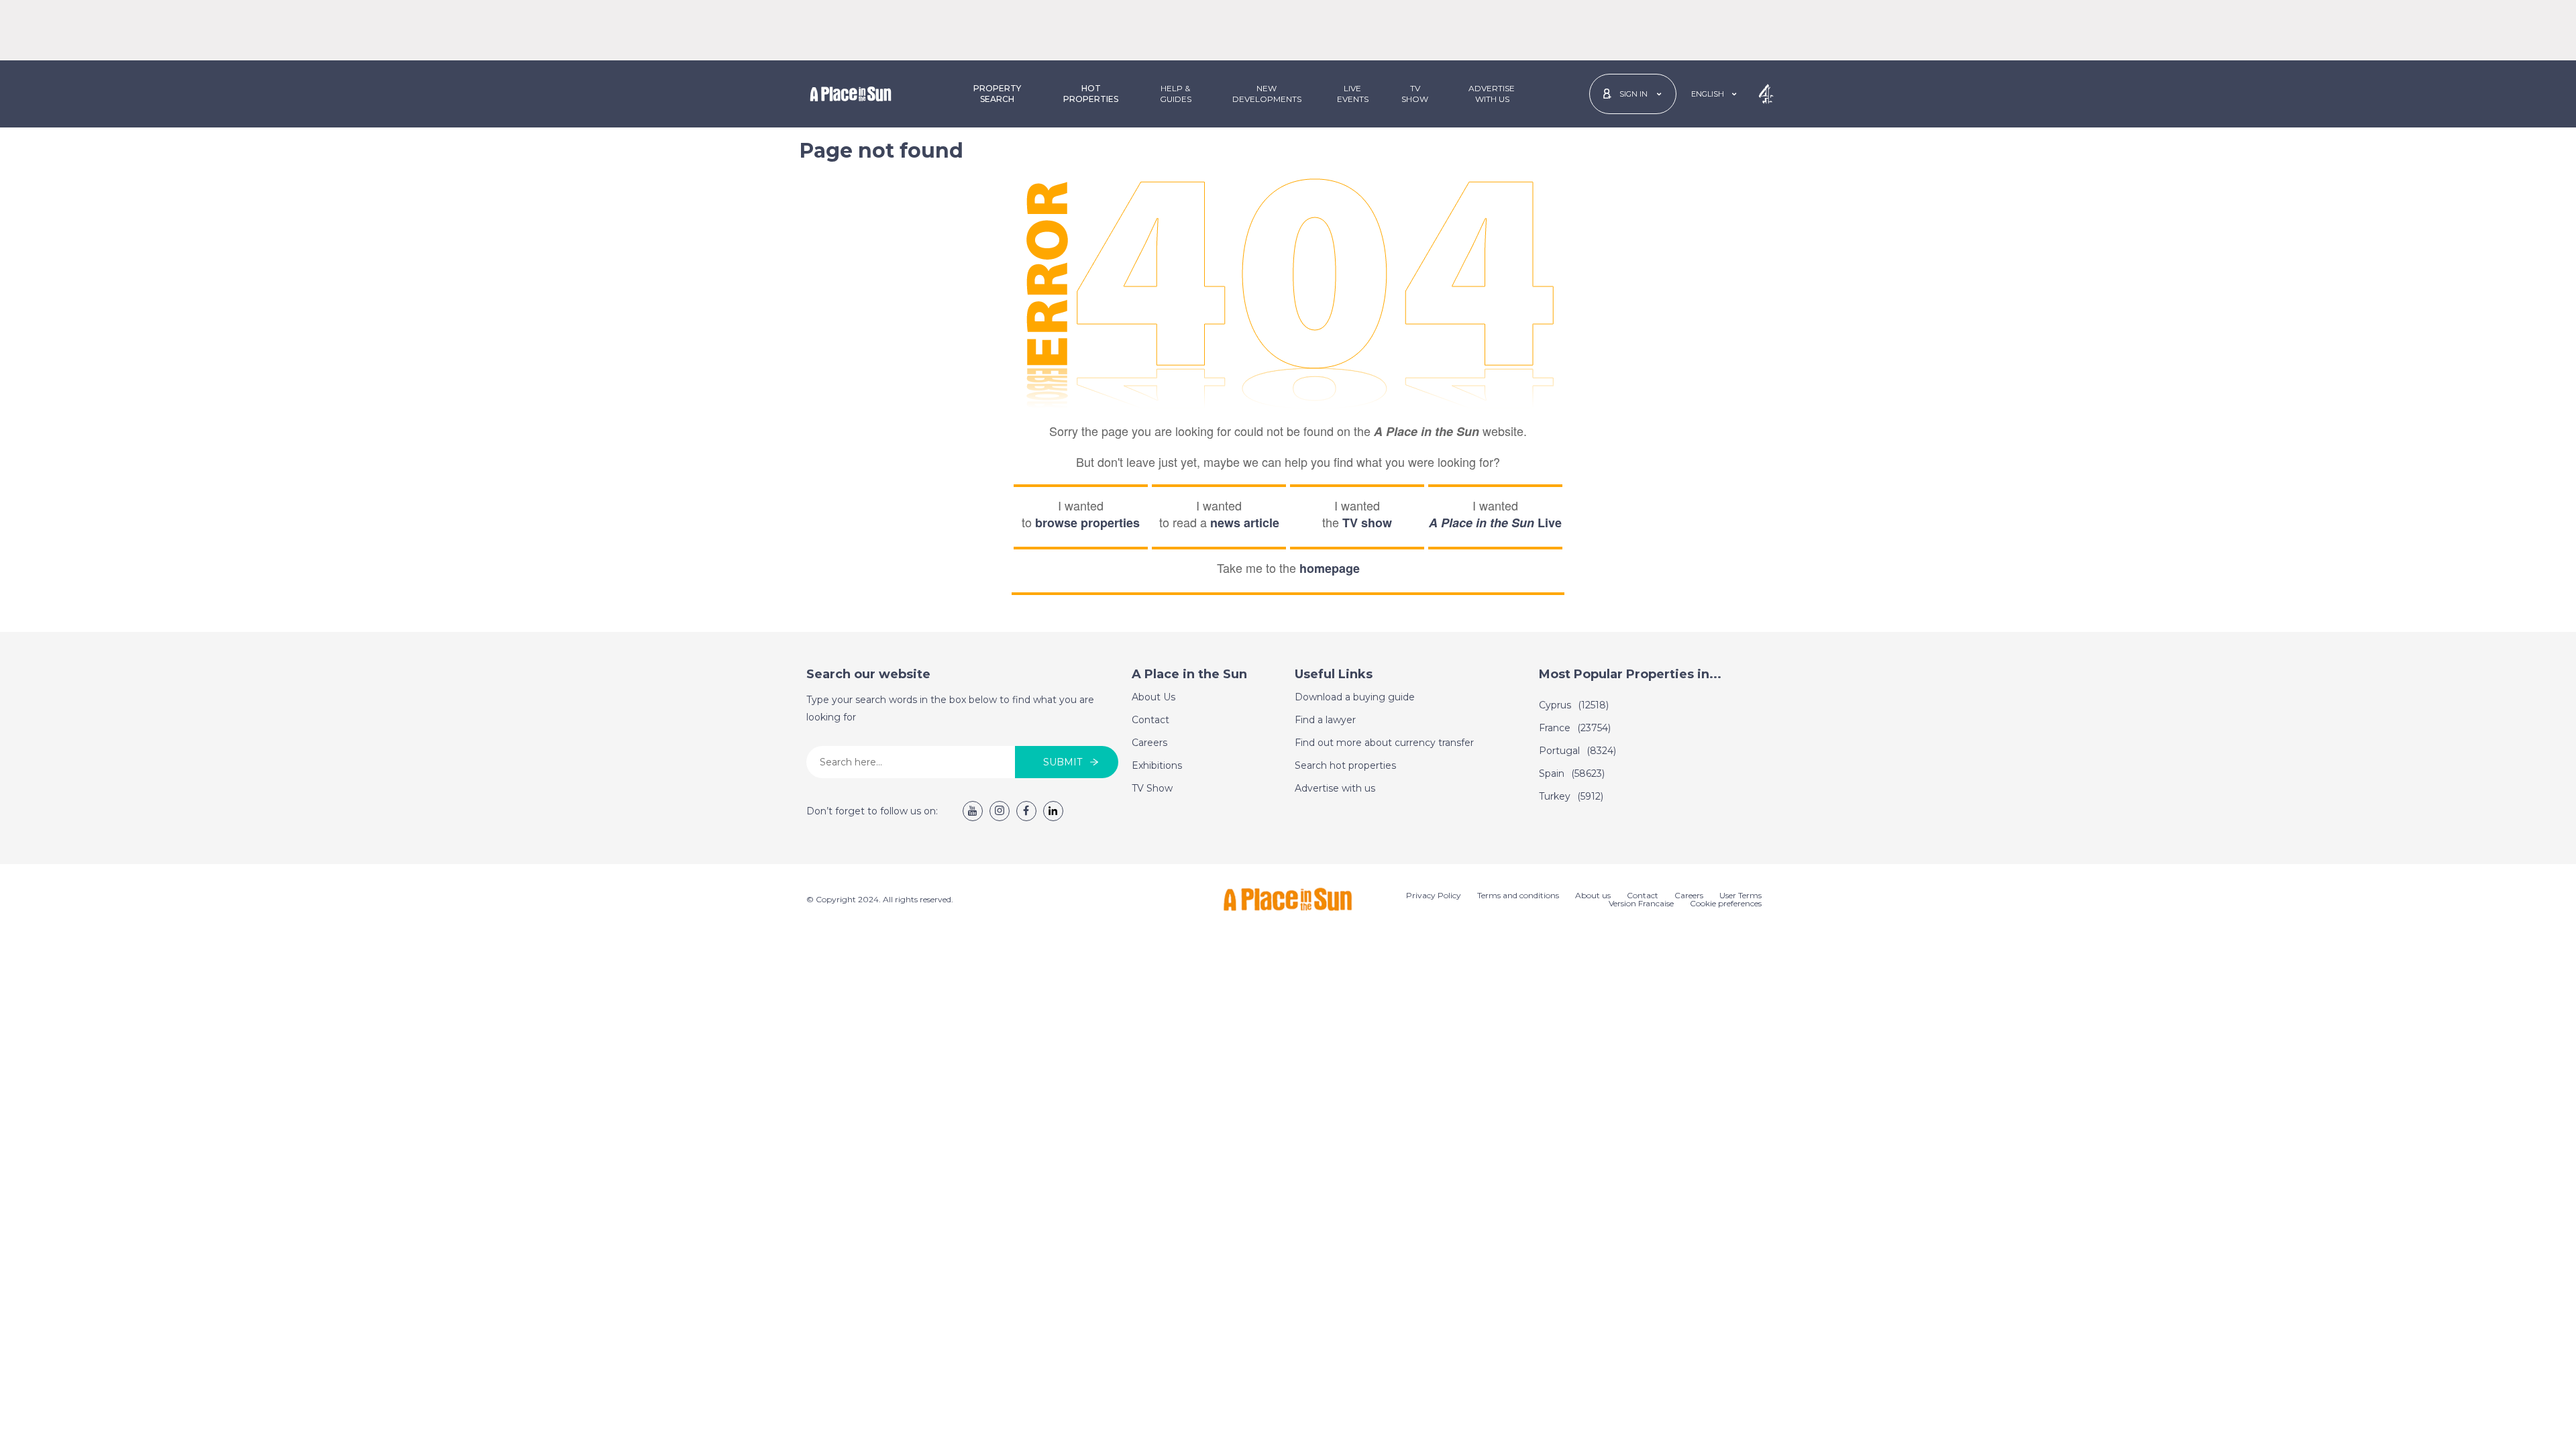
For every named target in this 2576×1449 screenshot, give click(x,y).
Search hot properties (1345, 765)
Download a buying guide (1355, 697)
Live (1495, 523)
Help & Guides (1176, 94)
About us (1593, 895)
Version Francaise (1641, 903)
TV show (1367, 523)
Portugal (1577, 751)
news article (1245, 523)
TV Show (1415, 94)
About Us (1153, 697)
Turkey (1571, 796)
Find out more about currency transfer (1384, 743)
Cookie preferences (1726, 903)
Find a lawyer (1325, 720)
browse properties (1087, 523)
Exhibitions (1157, 765)
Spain (1572, 773)
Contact (1150, 720)
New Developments (1267, 94)
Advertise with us (1335, 788)
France (1575, 728)
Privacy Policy (1434, 895)
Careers (1149, 743)
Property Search (997, 94)
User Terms (1740, 895)
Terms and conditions (1518, 895)
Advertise (1492, 94)
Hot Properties (1091, 94)
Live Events (1353, 94)
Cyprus (1574, 705)
